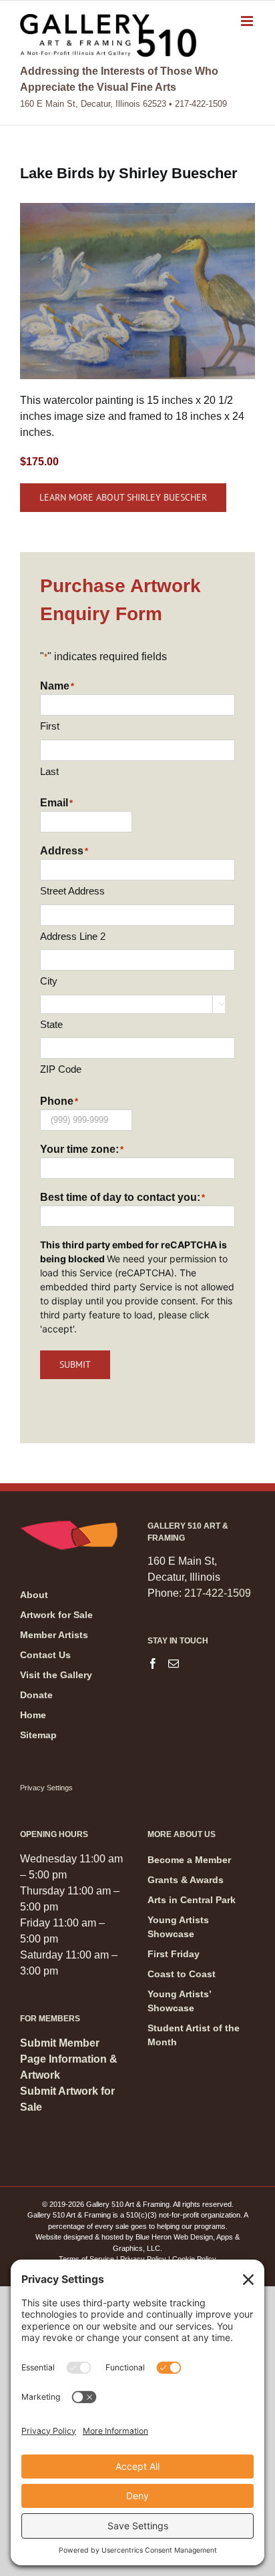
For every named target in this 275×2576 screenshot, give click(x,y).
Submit (75, 1364)
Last (49, 771)
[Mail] (174, 1663)
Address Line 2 (73, 936)
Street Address (72, 891)
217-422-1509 (218, 1593)
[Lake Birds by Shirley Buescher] (137, 208)
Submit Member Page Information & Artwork (69, 2059)
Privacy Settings (46, 1788)
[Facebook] (153, 1663)
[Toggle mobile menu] (248, 21)
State (51, 1024)
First (50, 726)
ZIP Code (61, 1069)
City (49, 981)
